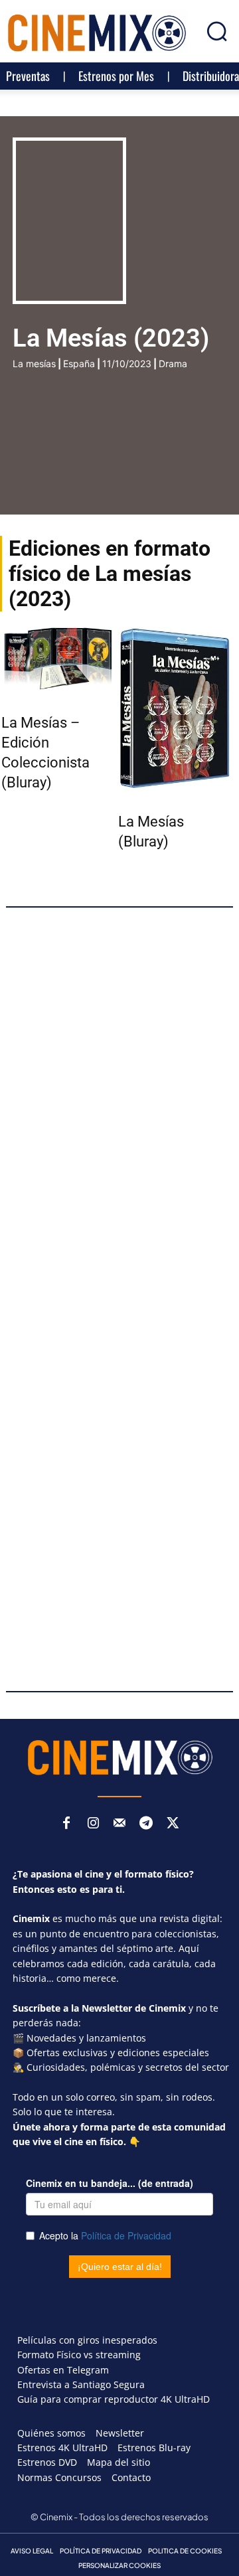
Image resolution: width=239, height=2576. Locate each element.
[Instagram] (93, 1824)
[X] (173, 1824)
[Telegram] (146, 1824)
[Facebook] (66, 1824)
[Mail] (119, 1824)
